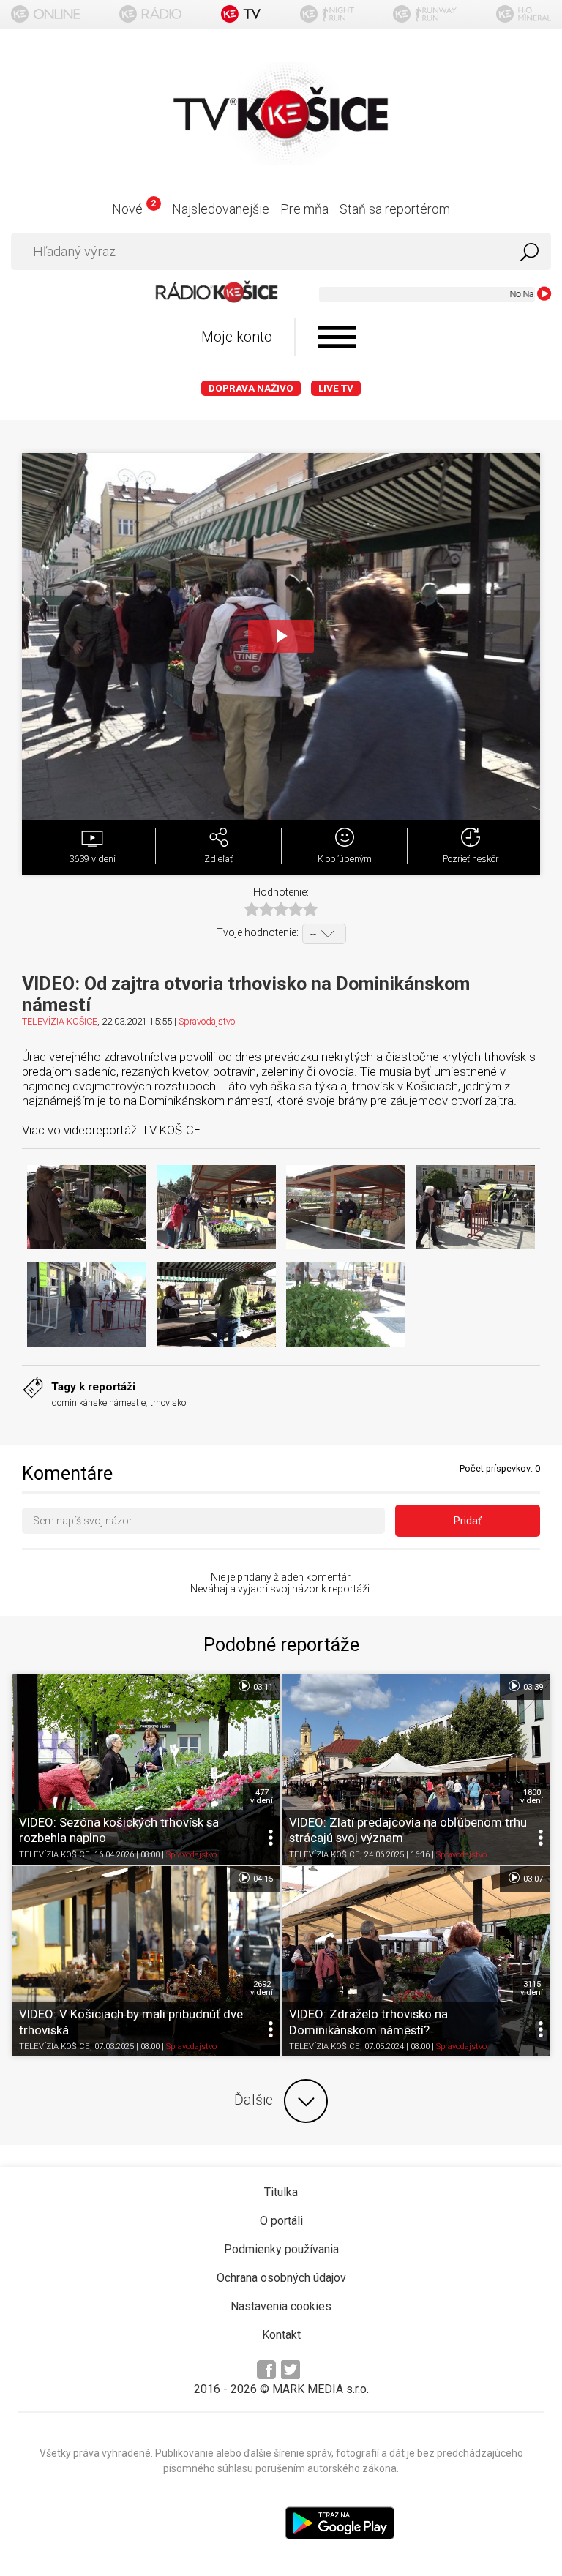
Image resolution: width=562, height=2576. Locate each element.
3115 (532, 1988)
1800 (532, 1797)
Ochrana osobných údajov (281, 2278)
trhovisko (168, 1403)
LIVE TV (336, 388)
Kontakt (281, 2335)
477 (262, 1797)
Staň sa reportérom (395, 209)
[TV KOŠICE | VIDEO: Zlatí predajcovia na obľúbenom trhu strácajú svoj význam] (416, 1770)
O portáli (281, 2221)
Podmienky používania (281, 2249)
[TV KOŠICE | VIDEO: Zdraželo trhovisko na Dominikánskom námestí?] (416, 1961)
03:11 (262, 1687)
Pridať (468, 1521)
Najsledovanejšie (221, 209)
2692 (262, 1988)
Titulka (281, 2192)
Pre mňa (304, 209)
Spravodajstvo (207, 1021)
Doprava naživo (251, 388)
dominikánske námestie (98, 1403)
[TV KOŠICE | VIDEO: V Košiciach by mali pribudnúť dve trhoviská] (146, 1961)
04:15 (262, 1879)
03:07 (532, 1879)
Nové (134, 209)
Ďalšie (254, 2100)
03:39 (532, 1687)
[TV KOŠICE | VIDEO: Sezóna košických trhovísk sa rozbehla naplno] (146, 1770)
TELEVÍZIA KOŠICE (60, 1021)
